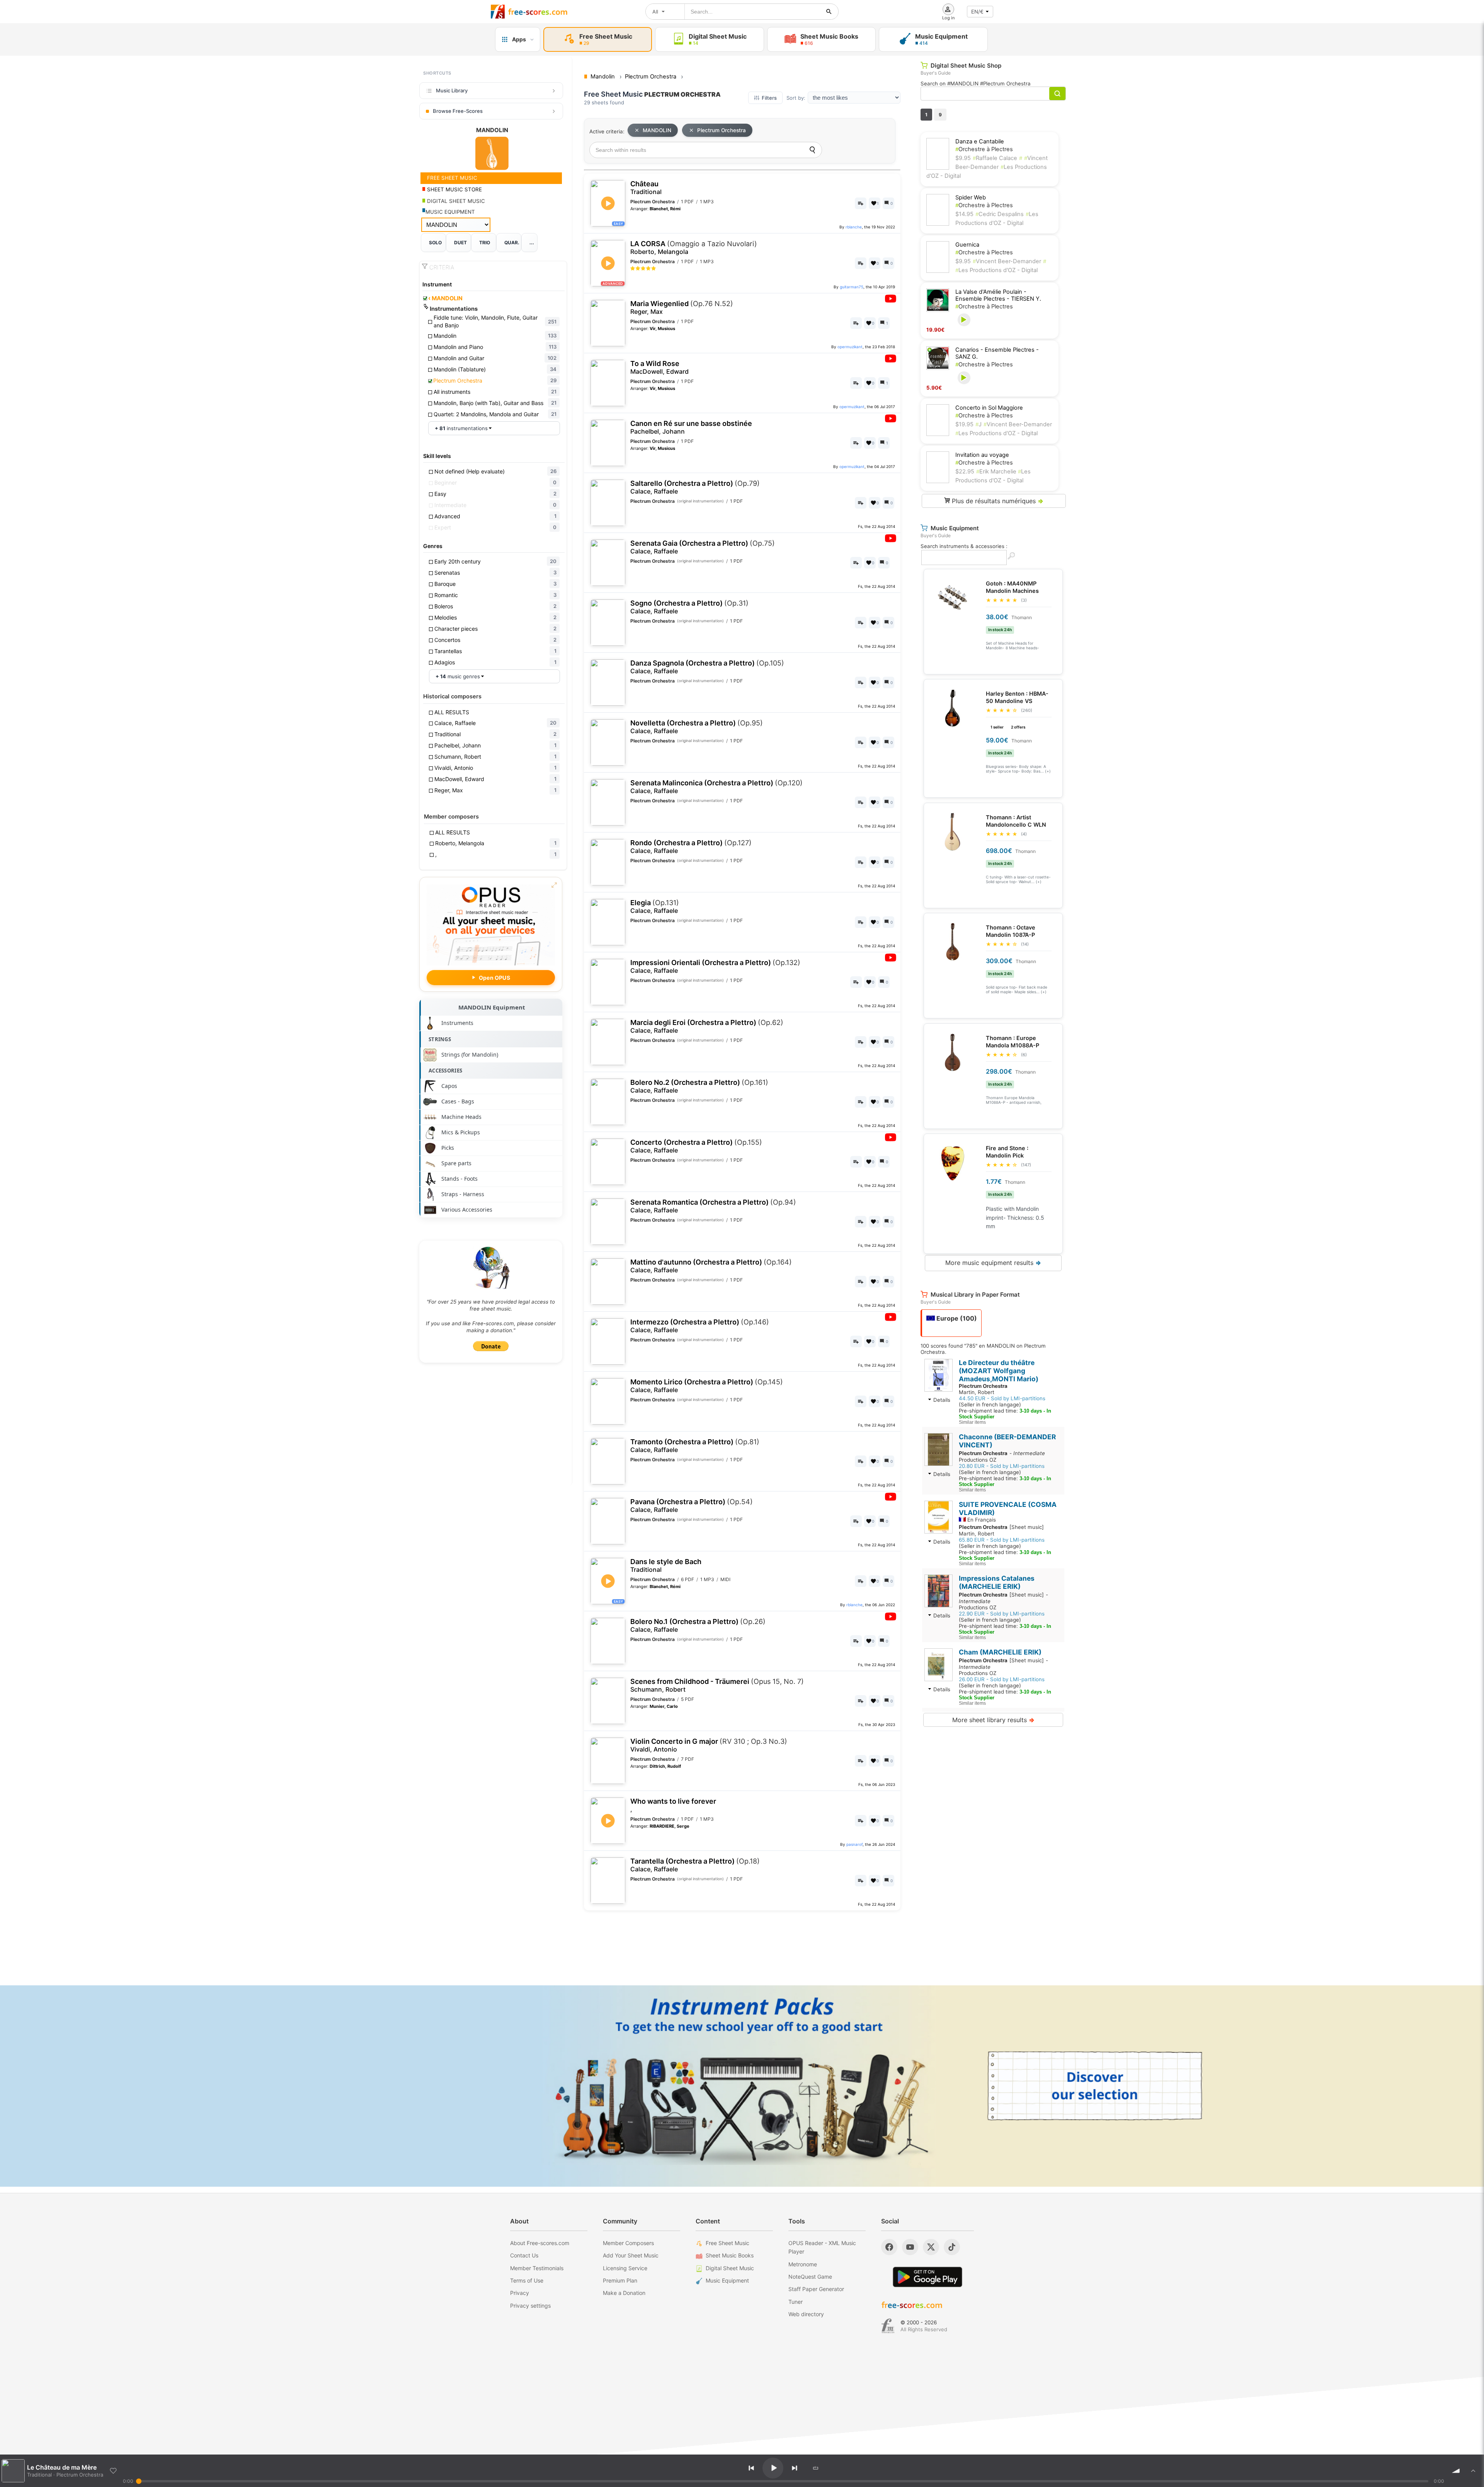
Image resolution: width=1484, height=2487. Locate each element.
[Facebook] (889, 2247)
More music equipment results (993, 1263)
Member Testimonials (537, 2268)
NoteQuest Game (810, 2277)
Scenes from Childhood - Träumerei (717, 1685)
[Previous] (751, 2468)
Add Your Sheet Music (631, 2255)
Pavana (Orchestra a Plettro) (692, 1506)
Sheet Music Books (730, 2255)
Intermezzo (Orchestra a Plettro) (700, 1326)
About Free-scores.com (540, 2243)
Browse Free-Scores (458, 111)
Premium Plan (620, 2280)
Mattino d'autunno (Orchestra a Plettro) (711, 1266)
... (532, 243)
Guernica (967, 245)
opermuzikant (850, 347)
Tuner (796, 2302)
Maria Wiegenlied (682, 307)
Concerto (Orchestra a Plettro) (696, 1146)
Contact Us (524, 2255)
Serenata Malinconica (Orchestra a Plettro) (716, 787)
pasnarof (854, 1844)
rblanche (854, 227)
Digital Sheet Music (730, 2268)
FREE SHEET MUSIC (451, 178)
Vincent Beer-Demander (1007, 261)
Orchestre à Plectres (984, 149)
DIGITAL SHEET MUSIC (455, 201)
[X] (931, 2247)
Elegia (655, 906)
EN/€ (977, 12)
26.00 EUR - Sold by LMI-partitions (1002, 1679)
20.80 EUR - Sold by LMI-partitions (1002, 1466)
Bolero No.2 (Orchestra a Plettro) (699, 1086)
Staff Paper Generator (816, 2289)
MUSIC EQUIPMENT (450, 212)
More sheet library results (993, 1720)
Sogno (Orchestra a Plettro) (689, 607)
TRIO (485, 243)
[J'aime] (113, 2471)
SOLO (435, 243)
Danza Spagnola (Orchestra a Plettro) (707, 667)
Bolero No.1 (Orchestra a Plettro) (698, 1625)
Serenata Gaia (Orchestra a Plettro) (703, 547)
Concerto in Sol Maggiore (989, 408)
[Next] (795, 2468)
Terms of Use (527, 2280)
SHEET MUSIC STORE (454, 189)
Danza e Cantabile (980, 141)
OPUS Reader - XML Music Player (822, 2247)
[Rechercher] (829, 12)
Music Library (452, 90)
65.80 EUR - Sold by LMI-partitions (1002, 1540)
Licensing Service (625, 2268)
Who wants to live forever (673, 1805)
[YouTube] (910, 2247)
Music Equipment (727, 2280)
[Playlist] (1473, 2471)
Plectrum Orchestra (722, 130)
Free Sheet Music (728, 2243)
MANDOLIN (445, 298)
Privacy (520, 2293)
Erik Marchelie (997, 472)
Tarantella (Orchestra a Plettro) (695, 1865)
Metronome (803, 2264)
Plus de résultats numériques (997, 501)
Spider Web (971, 197)
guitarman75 (852, 287)
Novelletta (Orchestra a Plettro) (697, 727)
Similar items (972, 1422)
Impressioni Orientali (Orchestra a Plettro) (715, 966)
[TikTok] (952, 2247)
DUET (460, 243)
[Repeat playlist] (816, 2468)
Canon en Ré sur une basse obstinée (691, 427)
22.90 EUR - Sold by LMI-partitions (1002, 1614)
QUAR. (512, 243)
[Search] (812, 150)
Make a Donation (624, 2293)
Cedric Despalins (1000, 214)
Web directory (806, 2314)
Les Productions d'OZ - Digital (996, 270)
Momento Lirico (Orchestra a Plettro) (707, 1386)
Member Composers (628, 2243)
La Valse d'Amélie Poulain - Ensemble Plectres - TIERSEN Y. (998, 295)
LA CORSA (694, 248)
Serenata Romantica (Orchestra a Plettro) (713, 1206)
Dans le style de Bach (666, 1565)
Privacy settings (530, 2306)
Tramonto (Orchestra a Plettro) (695, 1446)
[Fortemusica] (888, 2326)
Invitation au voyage (982, 455)
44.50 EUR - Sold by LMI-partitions (1002, 1398)
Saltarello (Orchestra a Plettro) (695, 487)
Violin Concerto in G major (709, 1745)
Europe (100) (956, 1318)
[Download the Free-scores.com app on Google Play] (927, 2277)
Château (646, 188)
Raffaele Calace (995, 158)
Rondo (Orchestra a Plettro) (691, 847)
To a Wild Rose (659, 367)
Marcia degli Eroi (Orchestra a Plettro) (707, 1026)
